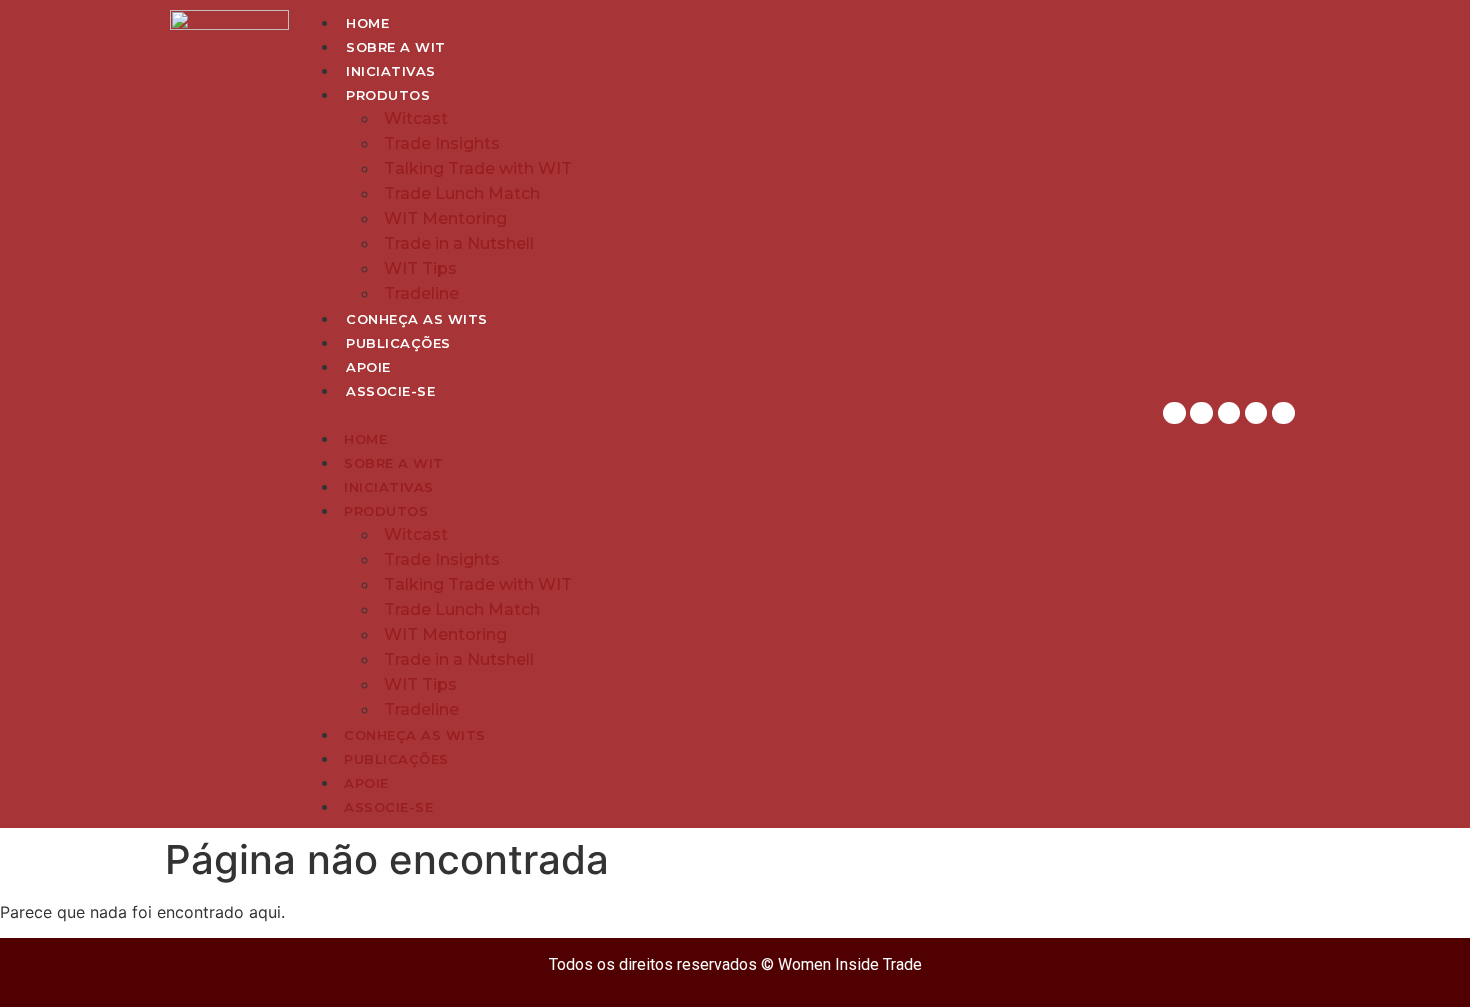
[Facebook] (1229, 413)
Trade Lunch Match (462, 193)
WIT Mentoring (445, 218)
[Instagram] (1174, 413)
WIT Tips (420, 268)
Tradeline (421, 293)
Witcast (416, 118)
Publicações (398, 343)
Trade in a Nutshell (459, 243)
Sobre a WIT (396, 47)
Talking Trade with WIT (478, 168)
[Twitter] (1256, 413)
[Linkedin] (1201, 413)
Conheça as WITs (417, 319)
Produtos (388, 95)
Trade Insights (442, 143)
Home (367, 23)
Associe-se (390, 391)
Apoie (368, 367)
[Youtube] (1283, 413)
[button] (722, 414)
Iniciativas (391, 71)
